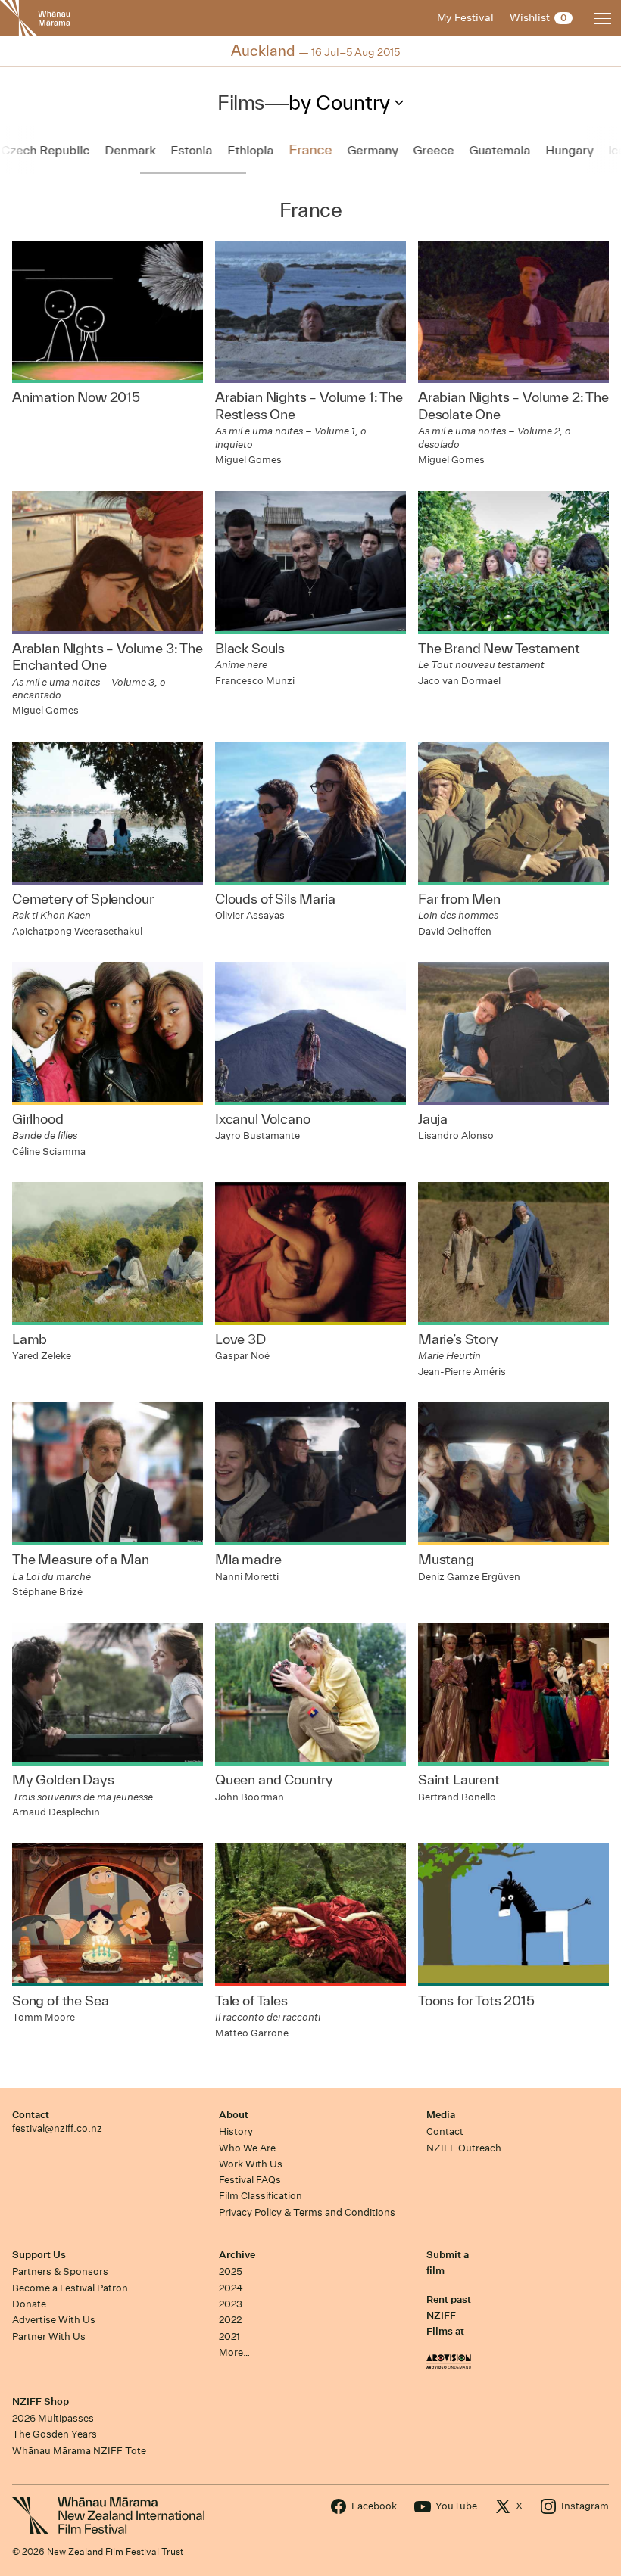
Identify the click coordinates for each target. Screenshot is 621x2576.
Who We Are (247, 2148)
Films (241, 102)
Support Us (39, 2255)
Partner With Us (49, 2336)
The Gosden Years (55, 2434)
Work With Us (251, 2164)
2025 (231, 2271)
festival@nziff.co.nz (57, 2128)
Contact (31, 2115)
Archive (237, 2255)
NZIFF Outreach (464, 2148)
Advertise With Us (54, 2320)
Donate (29, 2304)
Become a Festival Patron (70, 2288)
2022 (230, 2320)
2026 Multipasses (53, 2418)
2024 (231, 2288)
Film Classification (261, 2196)
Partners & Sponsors (60, 2271)
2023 (231, 2304)
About (234, 2115)
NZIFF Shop (41, 2402)
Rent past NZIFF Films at (449, 2316)
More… (234, 2352)
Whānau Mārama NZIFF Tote (79, 2451)
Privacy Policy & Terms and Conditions (307, 2212)
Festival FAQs (250, 2180)
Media (441, 2115)
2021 (229, 2336)
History (236, 2131)
